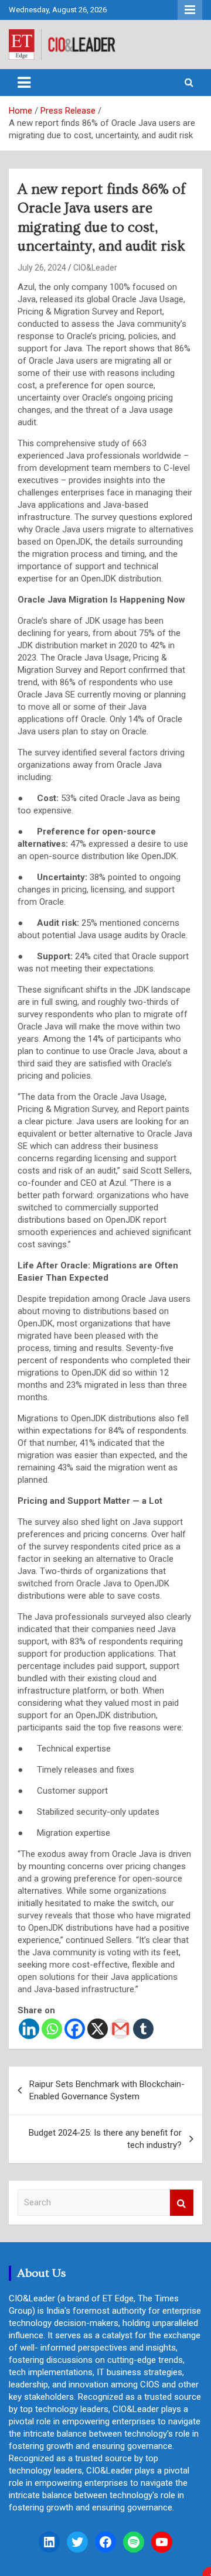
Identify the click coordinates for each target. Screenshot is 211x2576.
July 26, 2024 (42, 268)
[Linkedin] (29, 2029)
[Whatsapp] (52, 2029)
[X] (98, 2029)
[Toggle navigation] (24, 83)
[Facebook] (75, 2029)
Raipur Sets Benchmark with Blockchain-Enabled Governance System (107, 2090)
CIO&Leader (95, 268)
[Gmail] (120, 2029)
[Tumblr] (143, 2029)
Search (182, 2203)
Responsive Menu (190, 10)
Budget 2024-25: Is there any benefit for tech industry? (105, 2139)
